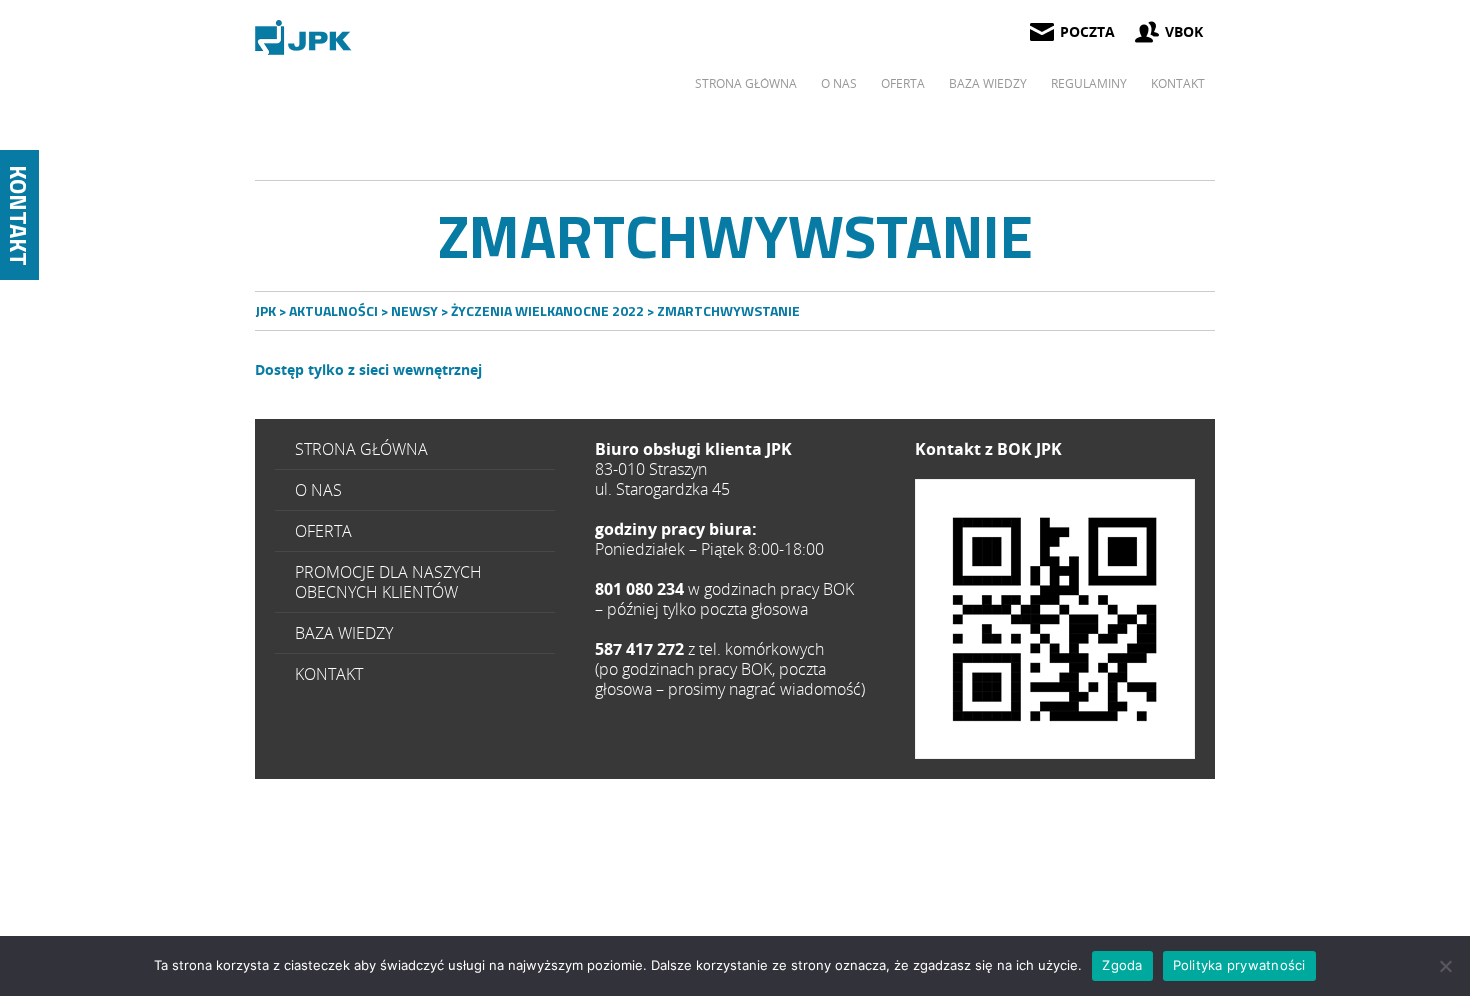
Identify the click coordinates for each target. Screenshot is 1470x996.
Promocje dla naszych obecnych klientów (388, 582)
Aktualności (333, 310)
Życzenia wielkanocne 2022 (547, 310)
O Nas (839, 83)
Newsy (414, 310)
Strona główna (746, 83)
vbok (1184, 31)
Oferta (903, 83)
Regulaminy (1089, 83)
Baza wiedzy (988, 83)
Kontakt (1178, 83)
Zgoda (1122, 965)
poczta (1087, 31)
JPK (265, 310)
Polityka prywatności (1239, 965)
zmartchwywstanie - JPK (305, 37)
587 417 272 (1055, 619)
